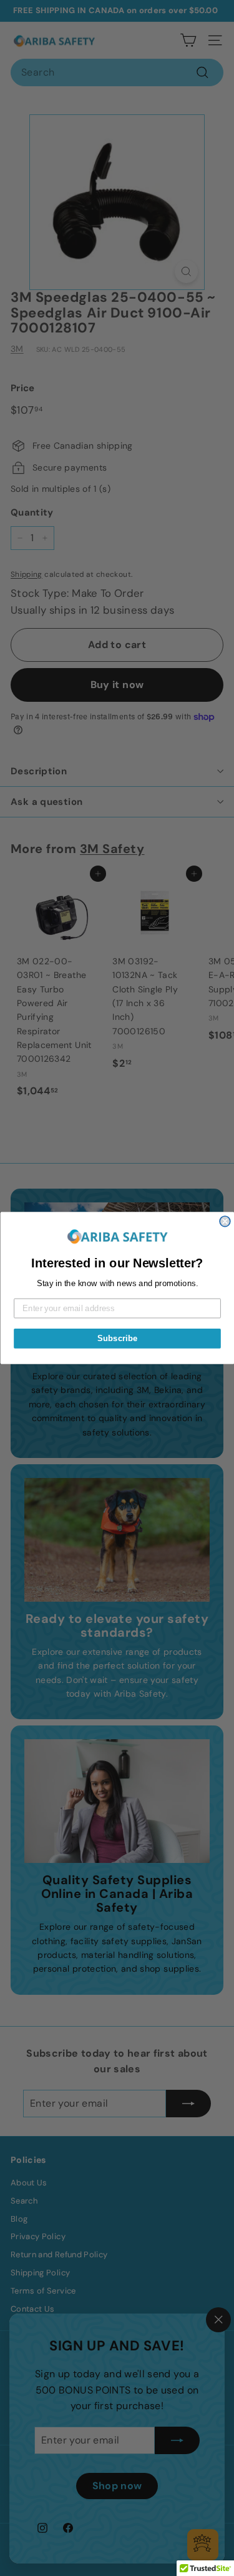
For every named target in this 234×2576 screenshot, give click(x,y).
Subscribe (117, 1338)
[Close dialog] (225, 1221)
